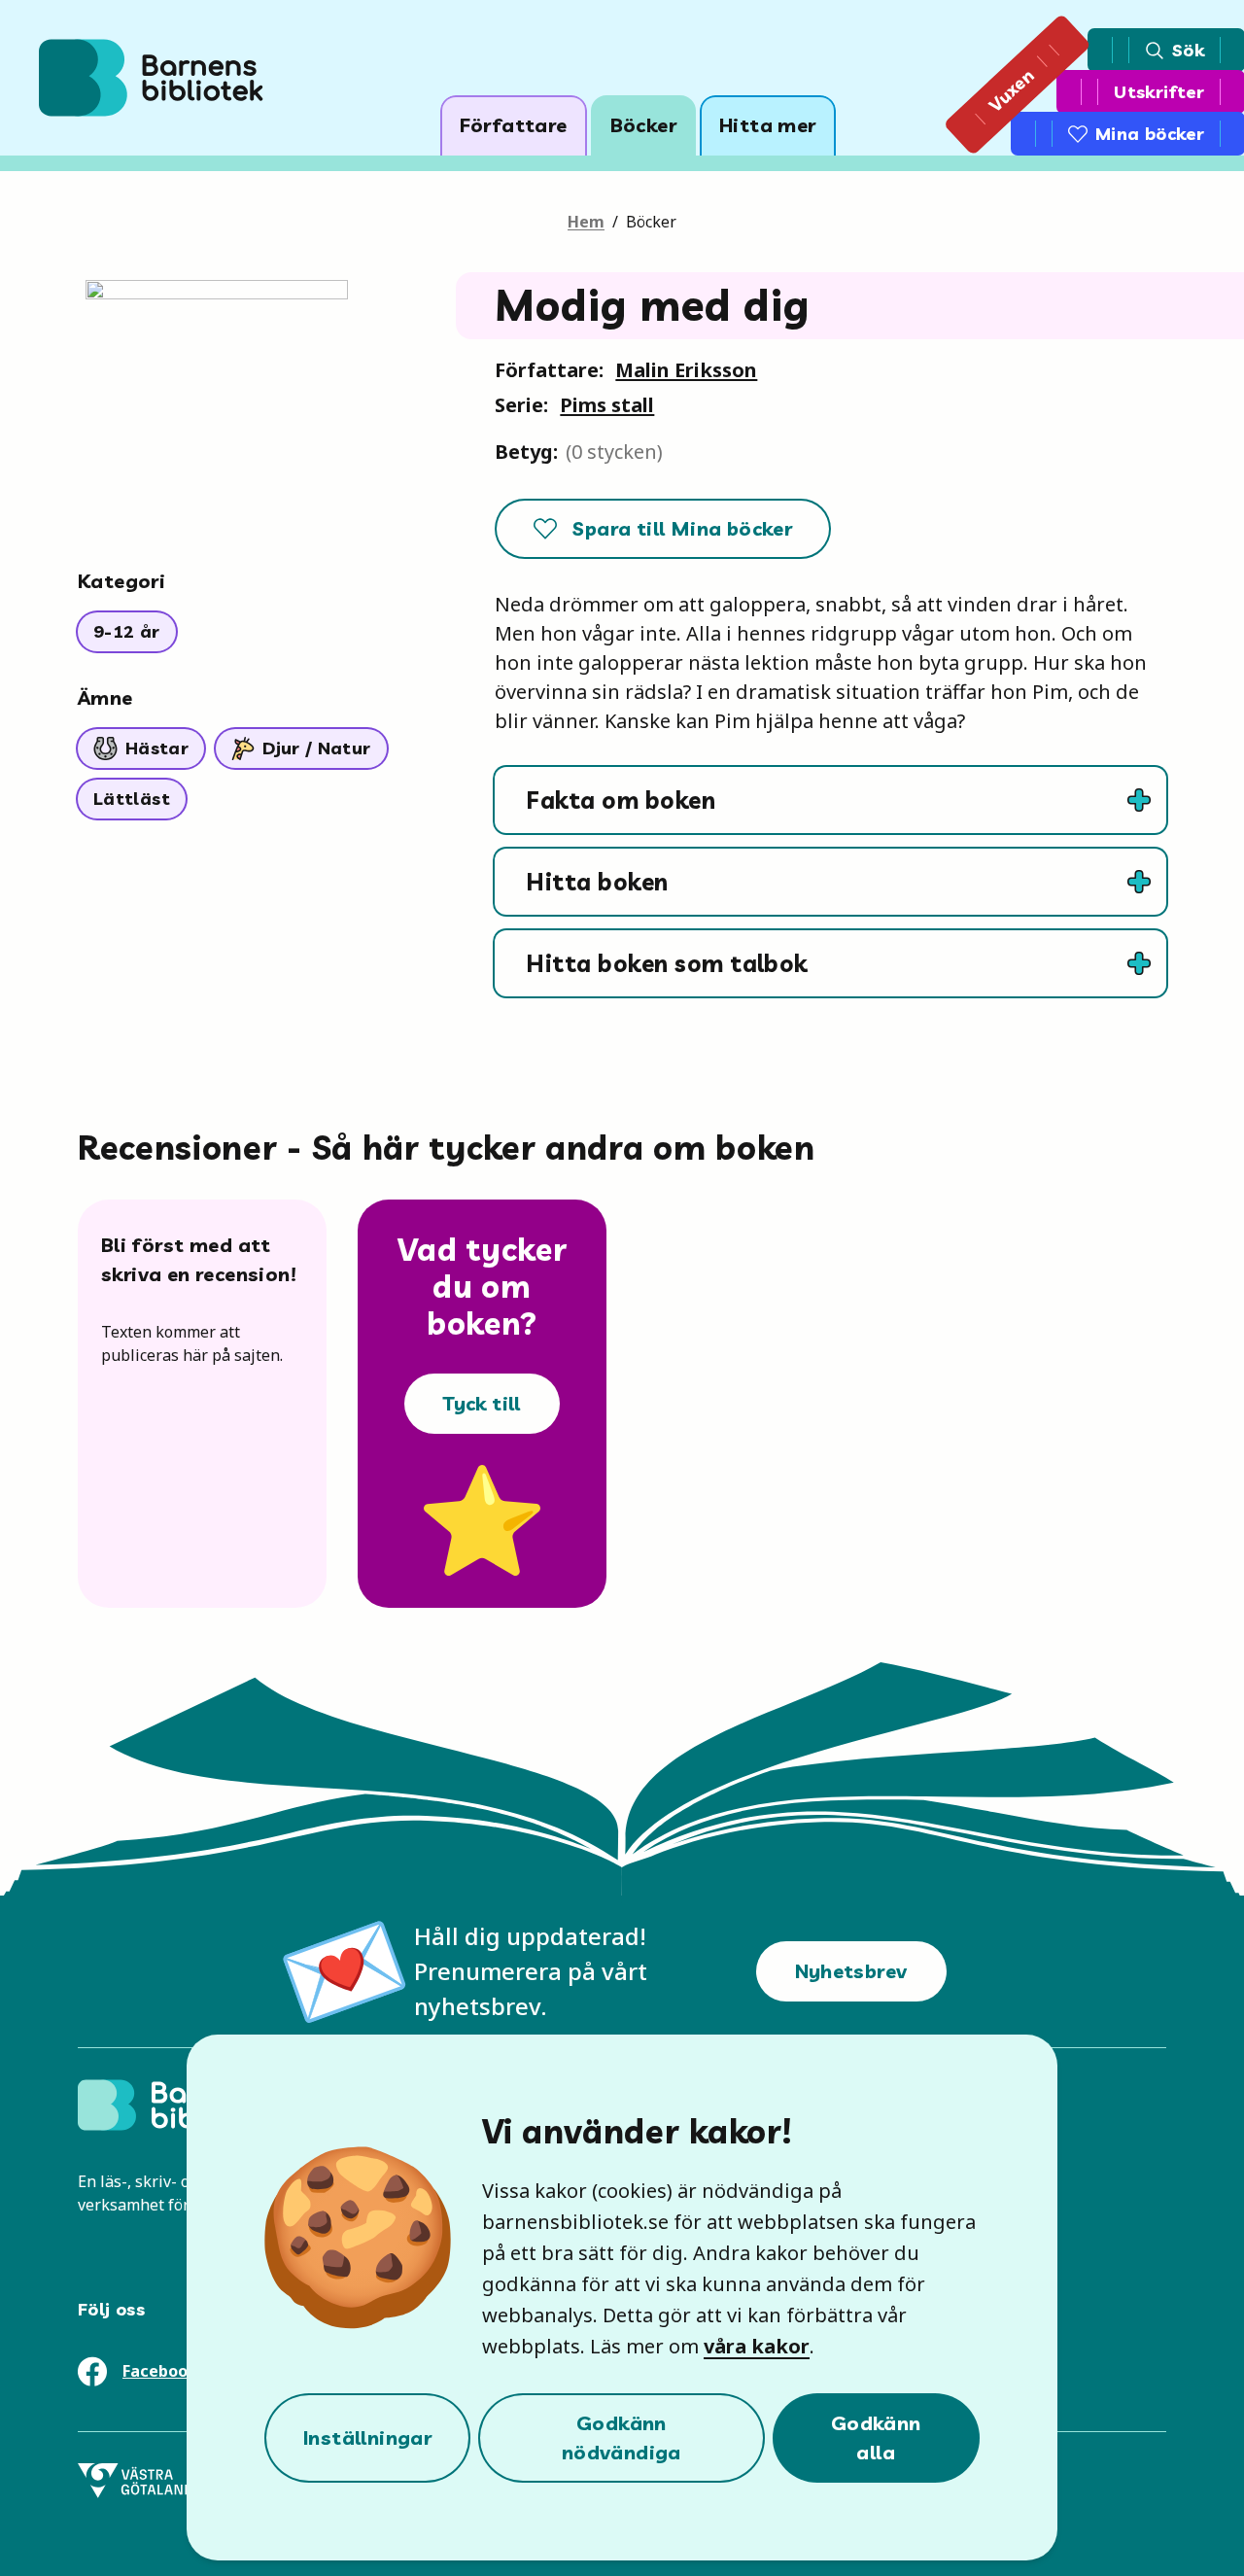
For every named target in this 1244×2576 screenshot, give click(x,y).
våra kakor (757, 2346)
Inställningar (367, 2437)
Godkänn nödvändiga (622, 2437)
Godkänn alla (876, 2437)
